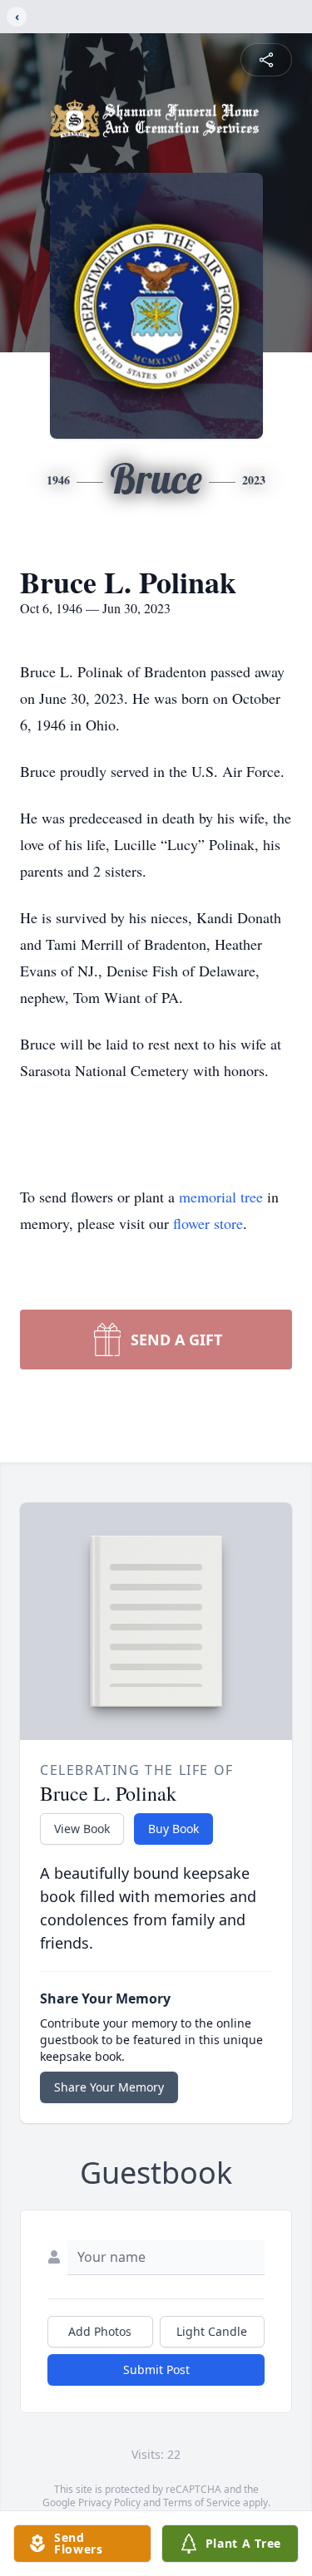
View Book (82, 1829)
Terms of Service (202, 2502)
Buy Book (173, 1829)
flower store (208, 1223)
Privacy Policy (109, 2502)
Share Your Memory (109, 2087)
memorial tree (221, 1197)
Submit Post (156, 2370)
